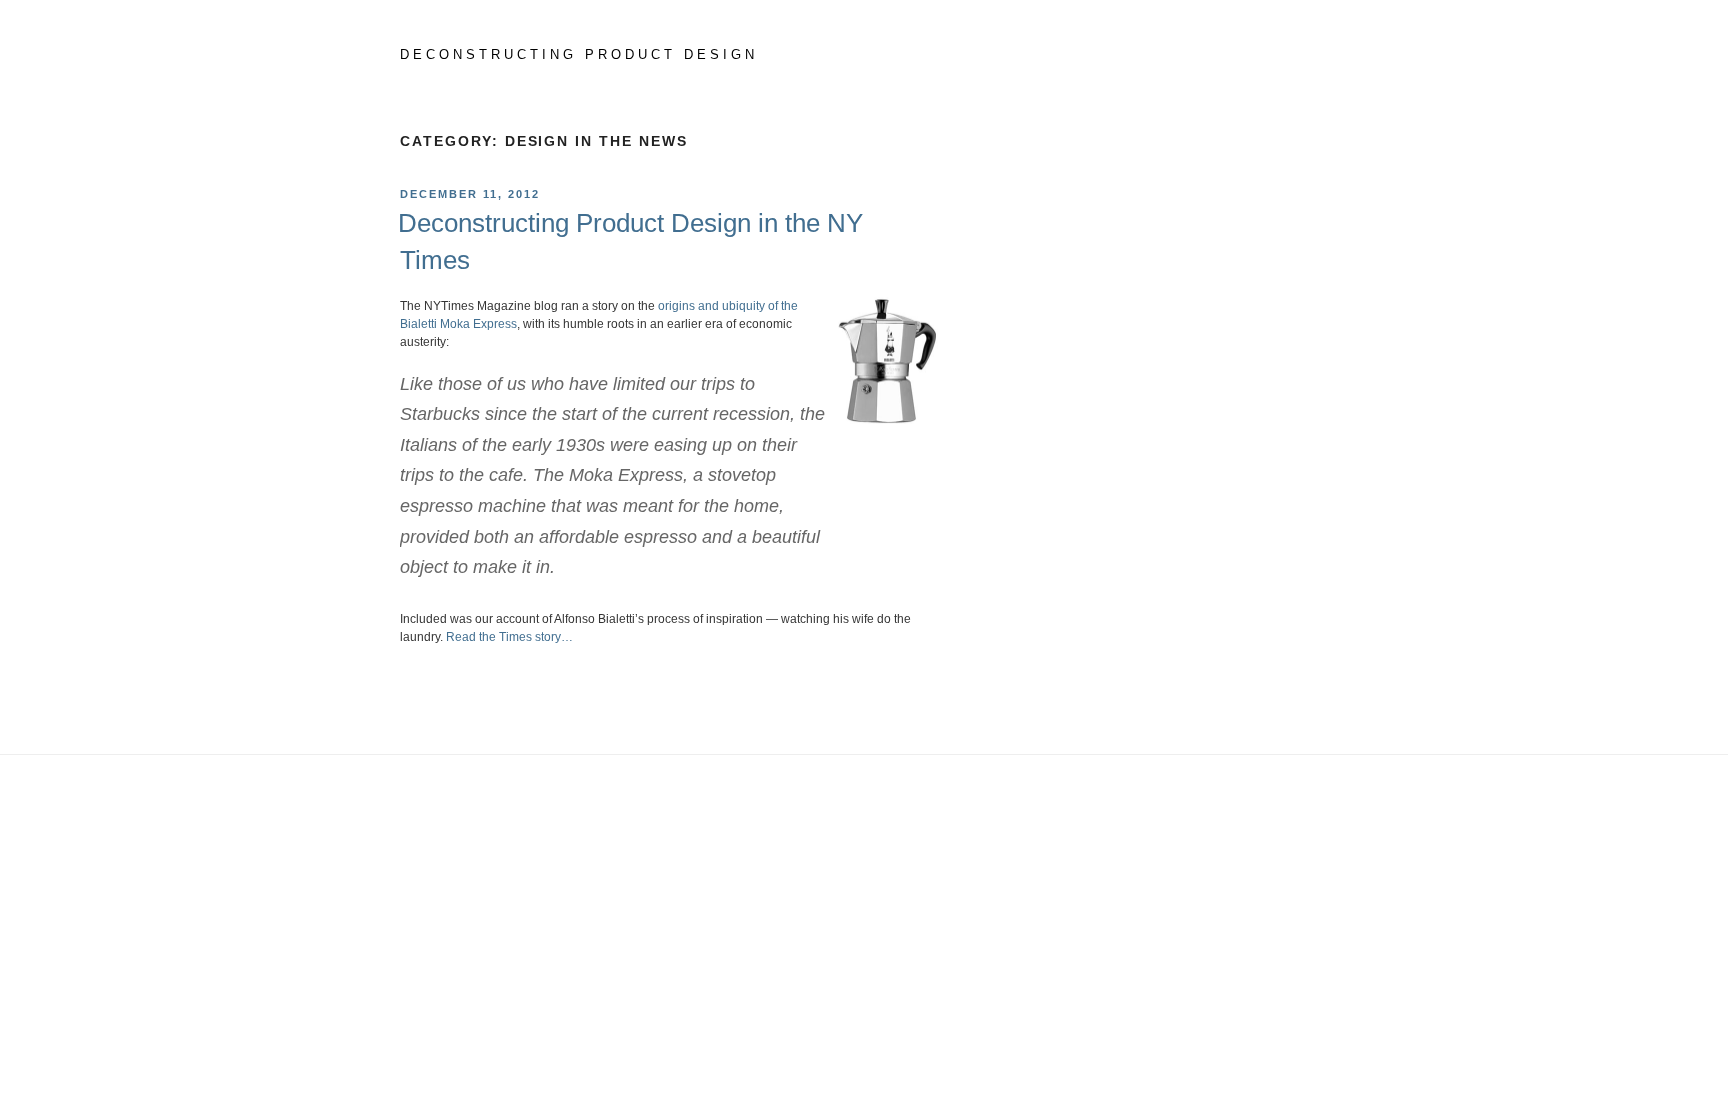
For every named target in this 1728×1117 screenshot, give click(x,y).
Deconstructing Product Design (579, 54)
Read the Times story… (509, 637)
